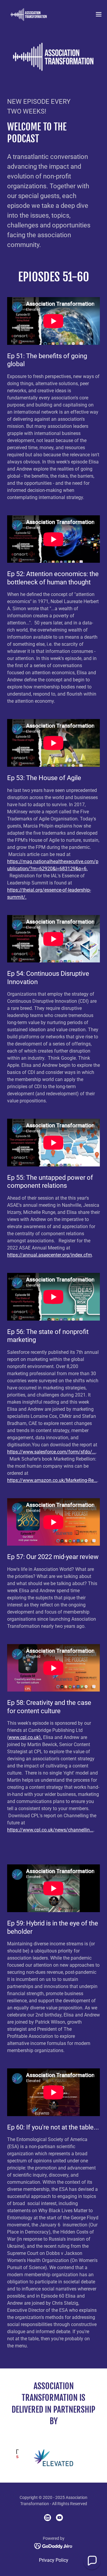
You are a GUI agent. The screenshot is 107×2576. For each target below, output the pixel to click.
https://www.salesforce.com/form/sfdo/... (51, 1452)
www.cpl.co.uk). (25, 1737)
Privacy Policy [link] (54, 2560)
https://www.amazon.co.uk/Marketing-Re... (52, 1480)
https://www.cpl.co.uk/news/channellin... (50, 1830)
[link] (29, 14)
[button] (99, 14)
